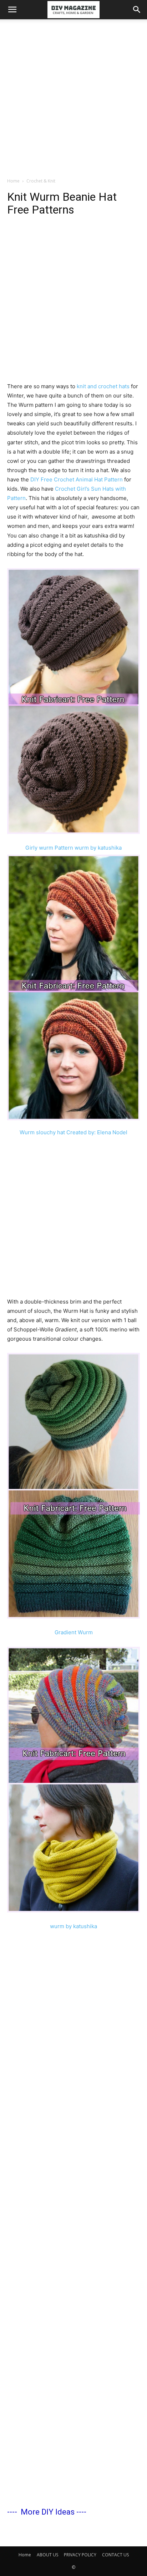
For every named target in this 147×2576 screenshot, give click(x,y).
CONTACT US (115, 2555)
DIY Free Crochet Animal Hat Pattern (77, 479)
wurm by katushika (73, 1926)
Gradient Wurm (74, 1632)
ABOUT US (47, 2555)
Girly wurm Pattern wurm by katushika (73, 848)
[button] (12, 10)
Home (13, 181)
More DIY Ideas (48, 2512)
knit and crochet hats (103, 386)
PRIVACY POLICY (80, 2555)
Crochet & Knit (41, 181)
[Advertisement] (73, 96)
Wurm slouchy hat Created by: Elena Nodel (73, 1132)
